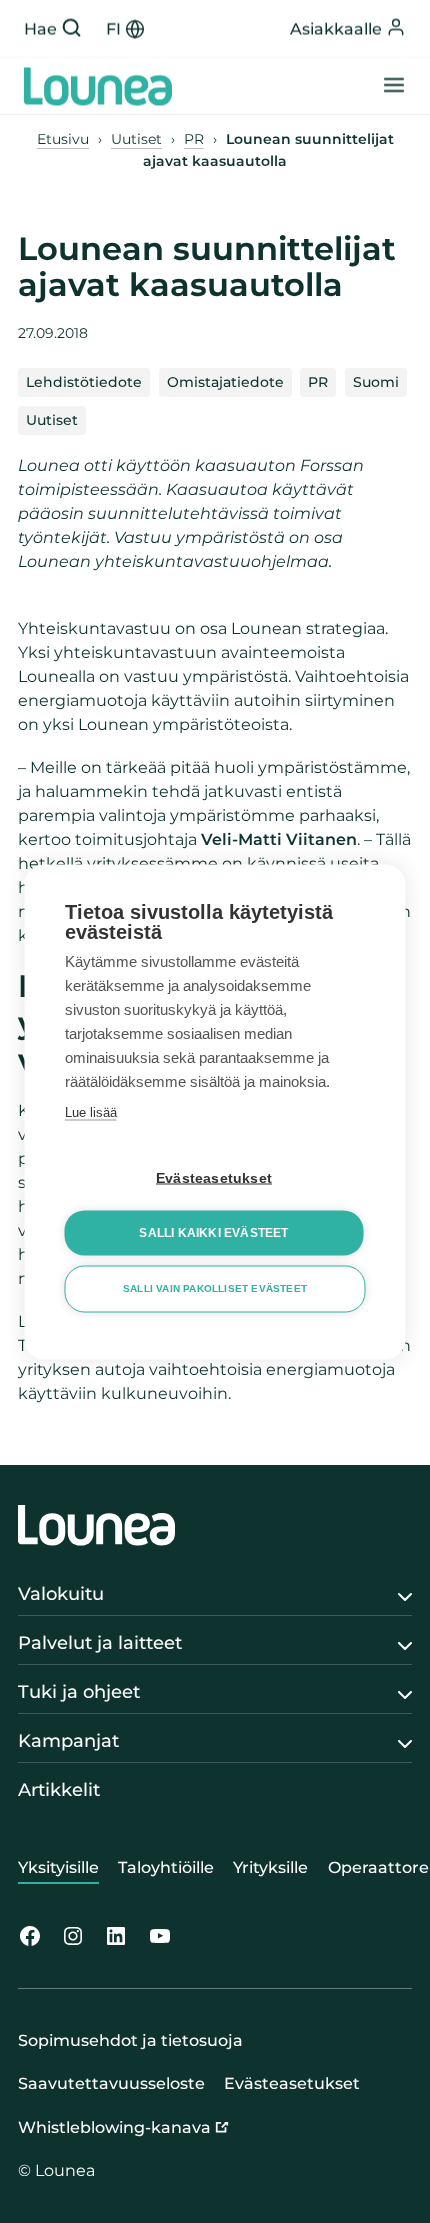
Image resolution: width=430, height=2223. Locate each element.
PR (194, 139)
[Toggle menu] (394, 86)
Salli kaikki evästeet (213, 1233)
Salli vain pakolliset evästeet (215, 1288)
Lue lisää (91, 1111)
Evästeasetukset (214, 1177)
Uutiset (136, 139)
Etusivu (63, 139)
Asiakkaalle (336, 28)
